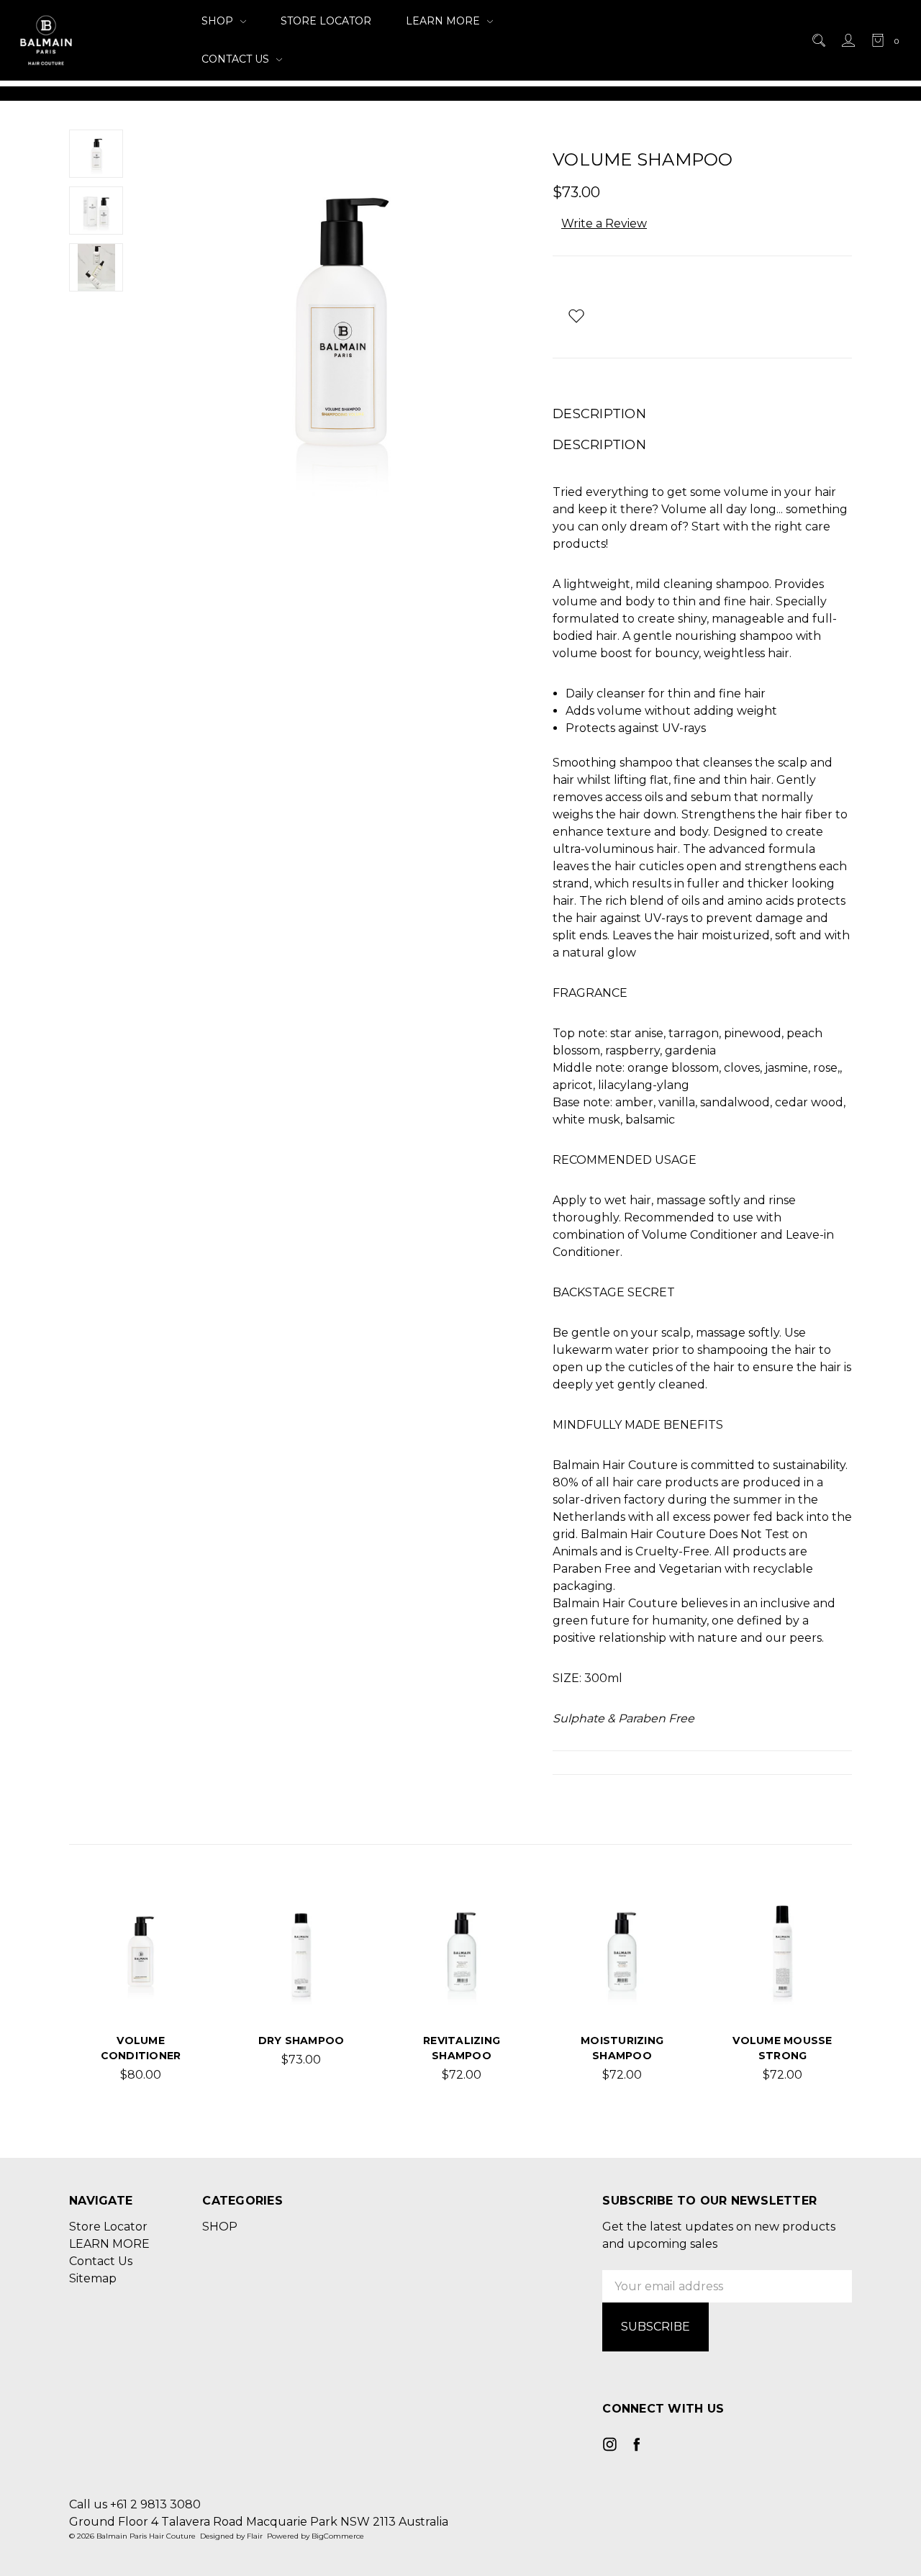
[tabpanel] (141, 1990)
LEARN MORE (444, 21)
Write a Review (604, 223)
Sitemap (93, 2278)
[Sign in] (847, 40)
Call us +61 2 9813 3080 (135, 2504)
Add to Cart (141, 1990)
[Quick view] (171, 1920)
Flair (255, 2536)
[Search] (818, 40)
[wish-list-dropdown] (576, 316)
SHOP (219, 21)
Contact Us (237, 59)
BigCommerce (338, 2536)
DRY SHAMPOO (301, 2041)
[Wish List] (171, 1953)
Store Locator (326, 21)
